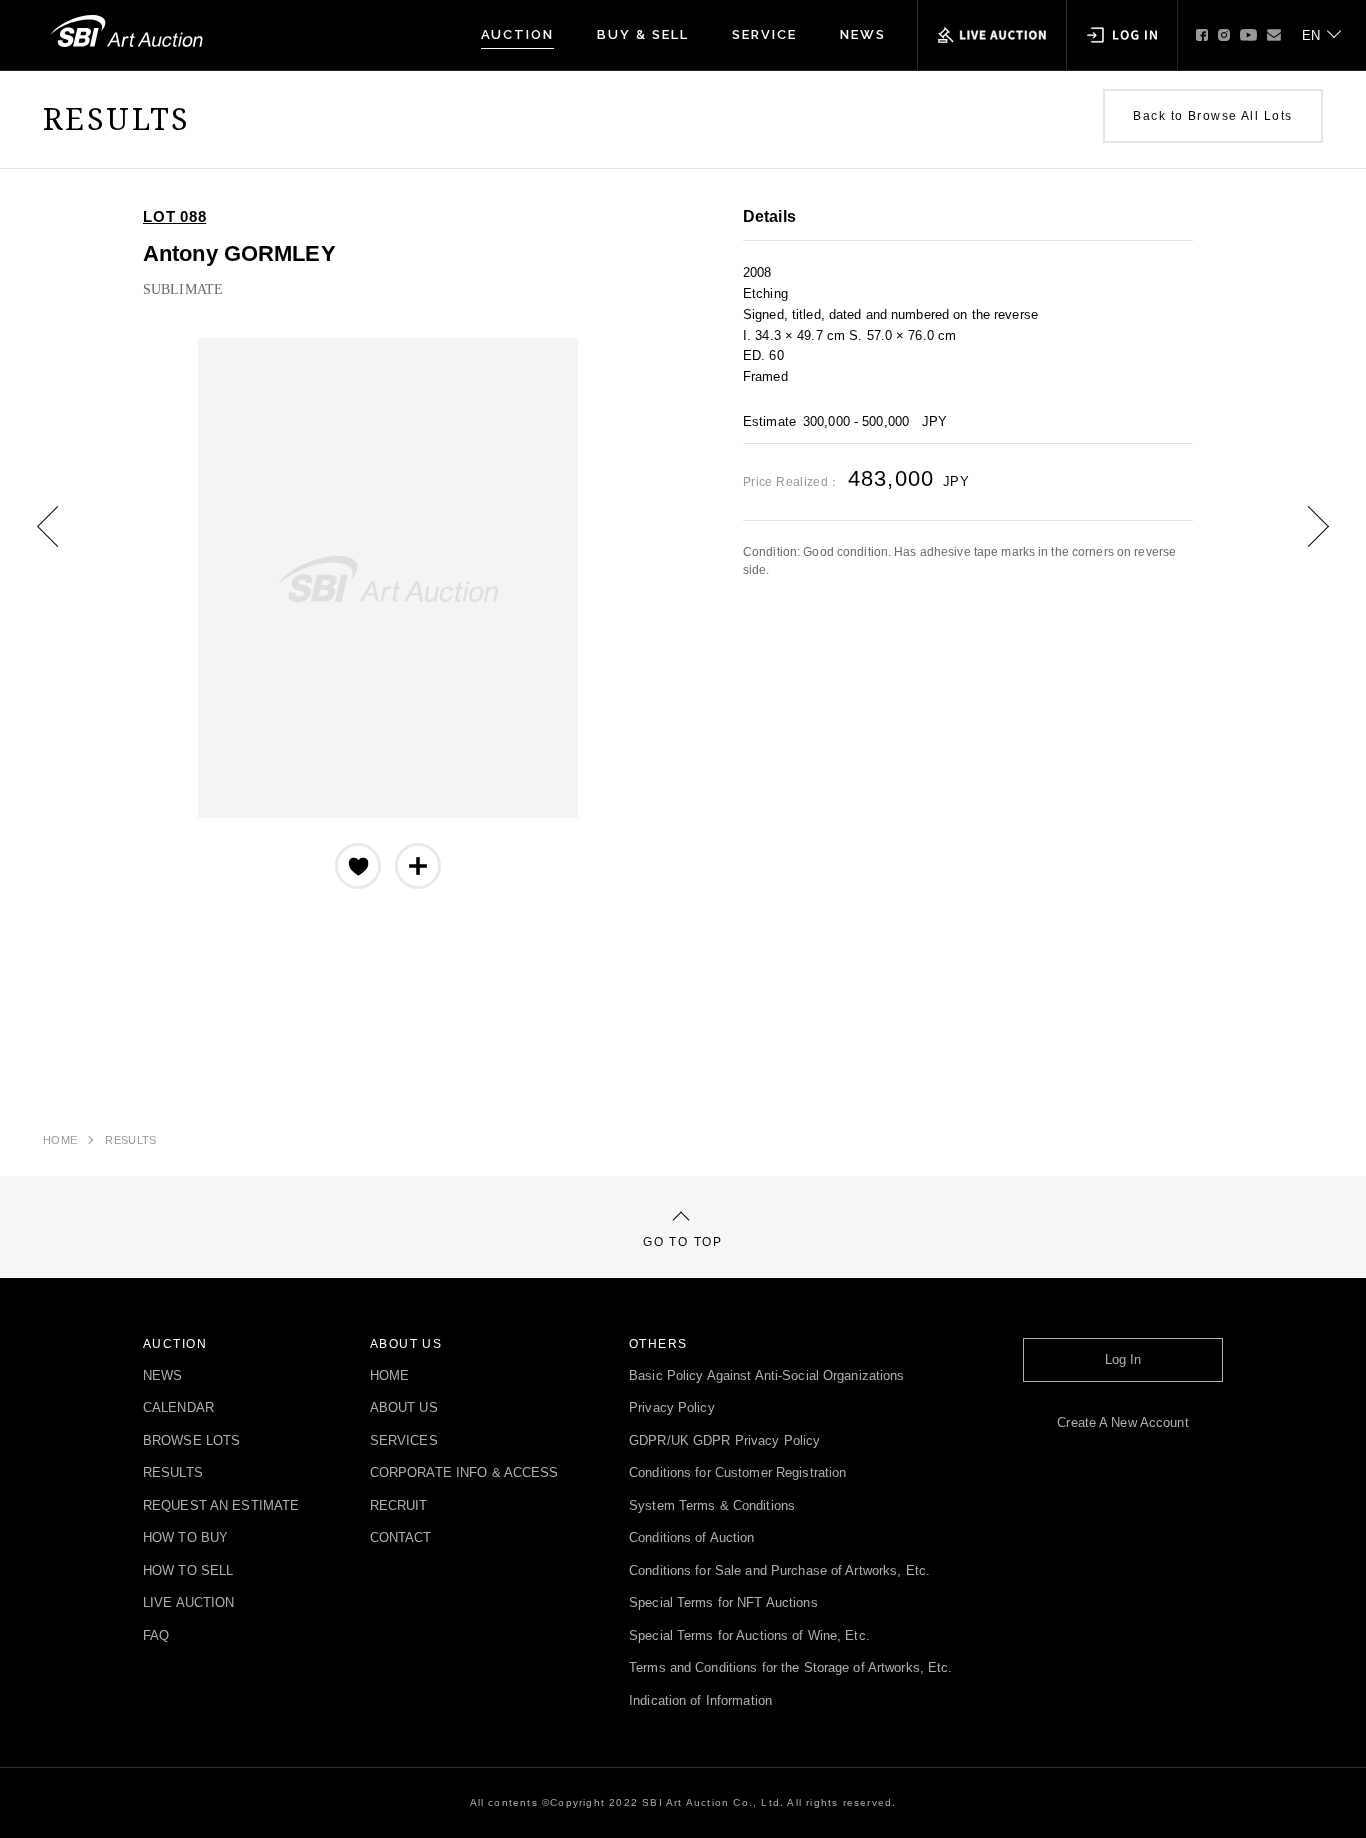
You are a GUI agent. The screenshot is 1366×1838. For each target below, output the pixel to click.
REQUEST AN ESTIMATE (221, 1506)
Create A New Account (1122, 1423)
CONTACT (401, 1538)
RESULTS (130, 1140)
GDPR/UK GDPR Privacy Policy (724, 1441)
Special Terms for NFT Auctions (723, 1603)
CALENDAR (178, 1408)
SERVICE (764, 34)
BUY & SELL (643, 34)
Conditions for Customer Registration (737, 1473)
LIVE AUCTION (188, 1603)
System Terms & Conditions (712, 1506)
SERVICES (404, 1441)
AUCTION (518, 34)
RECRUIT (399, 1506)
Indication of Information (700, 1701)
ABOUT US (404, 1408)
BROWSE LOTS (191, 1441)
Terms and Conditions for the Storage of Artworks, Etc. (790, 1668)
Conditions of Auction (692, 1538)
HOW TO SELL (188, 1571)
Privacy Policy (672, 1408)
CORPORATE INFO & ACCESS (464, 1473)
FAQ (156, 1636)
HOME (60, 1140)
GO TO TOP (682, 1242)
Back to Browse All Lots (1212, 116)
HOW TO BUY (185, 1538)
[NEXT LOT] (1303, 541)
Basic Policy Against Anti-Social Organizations (767, 1376)
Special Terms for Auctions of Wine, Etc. (749, 1636)
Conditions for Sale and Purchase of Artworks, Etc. (779, 1571)
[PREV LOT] (63, 541)
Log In (1123, 1360)
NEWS (863, 34)
